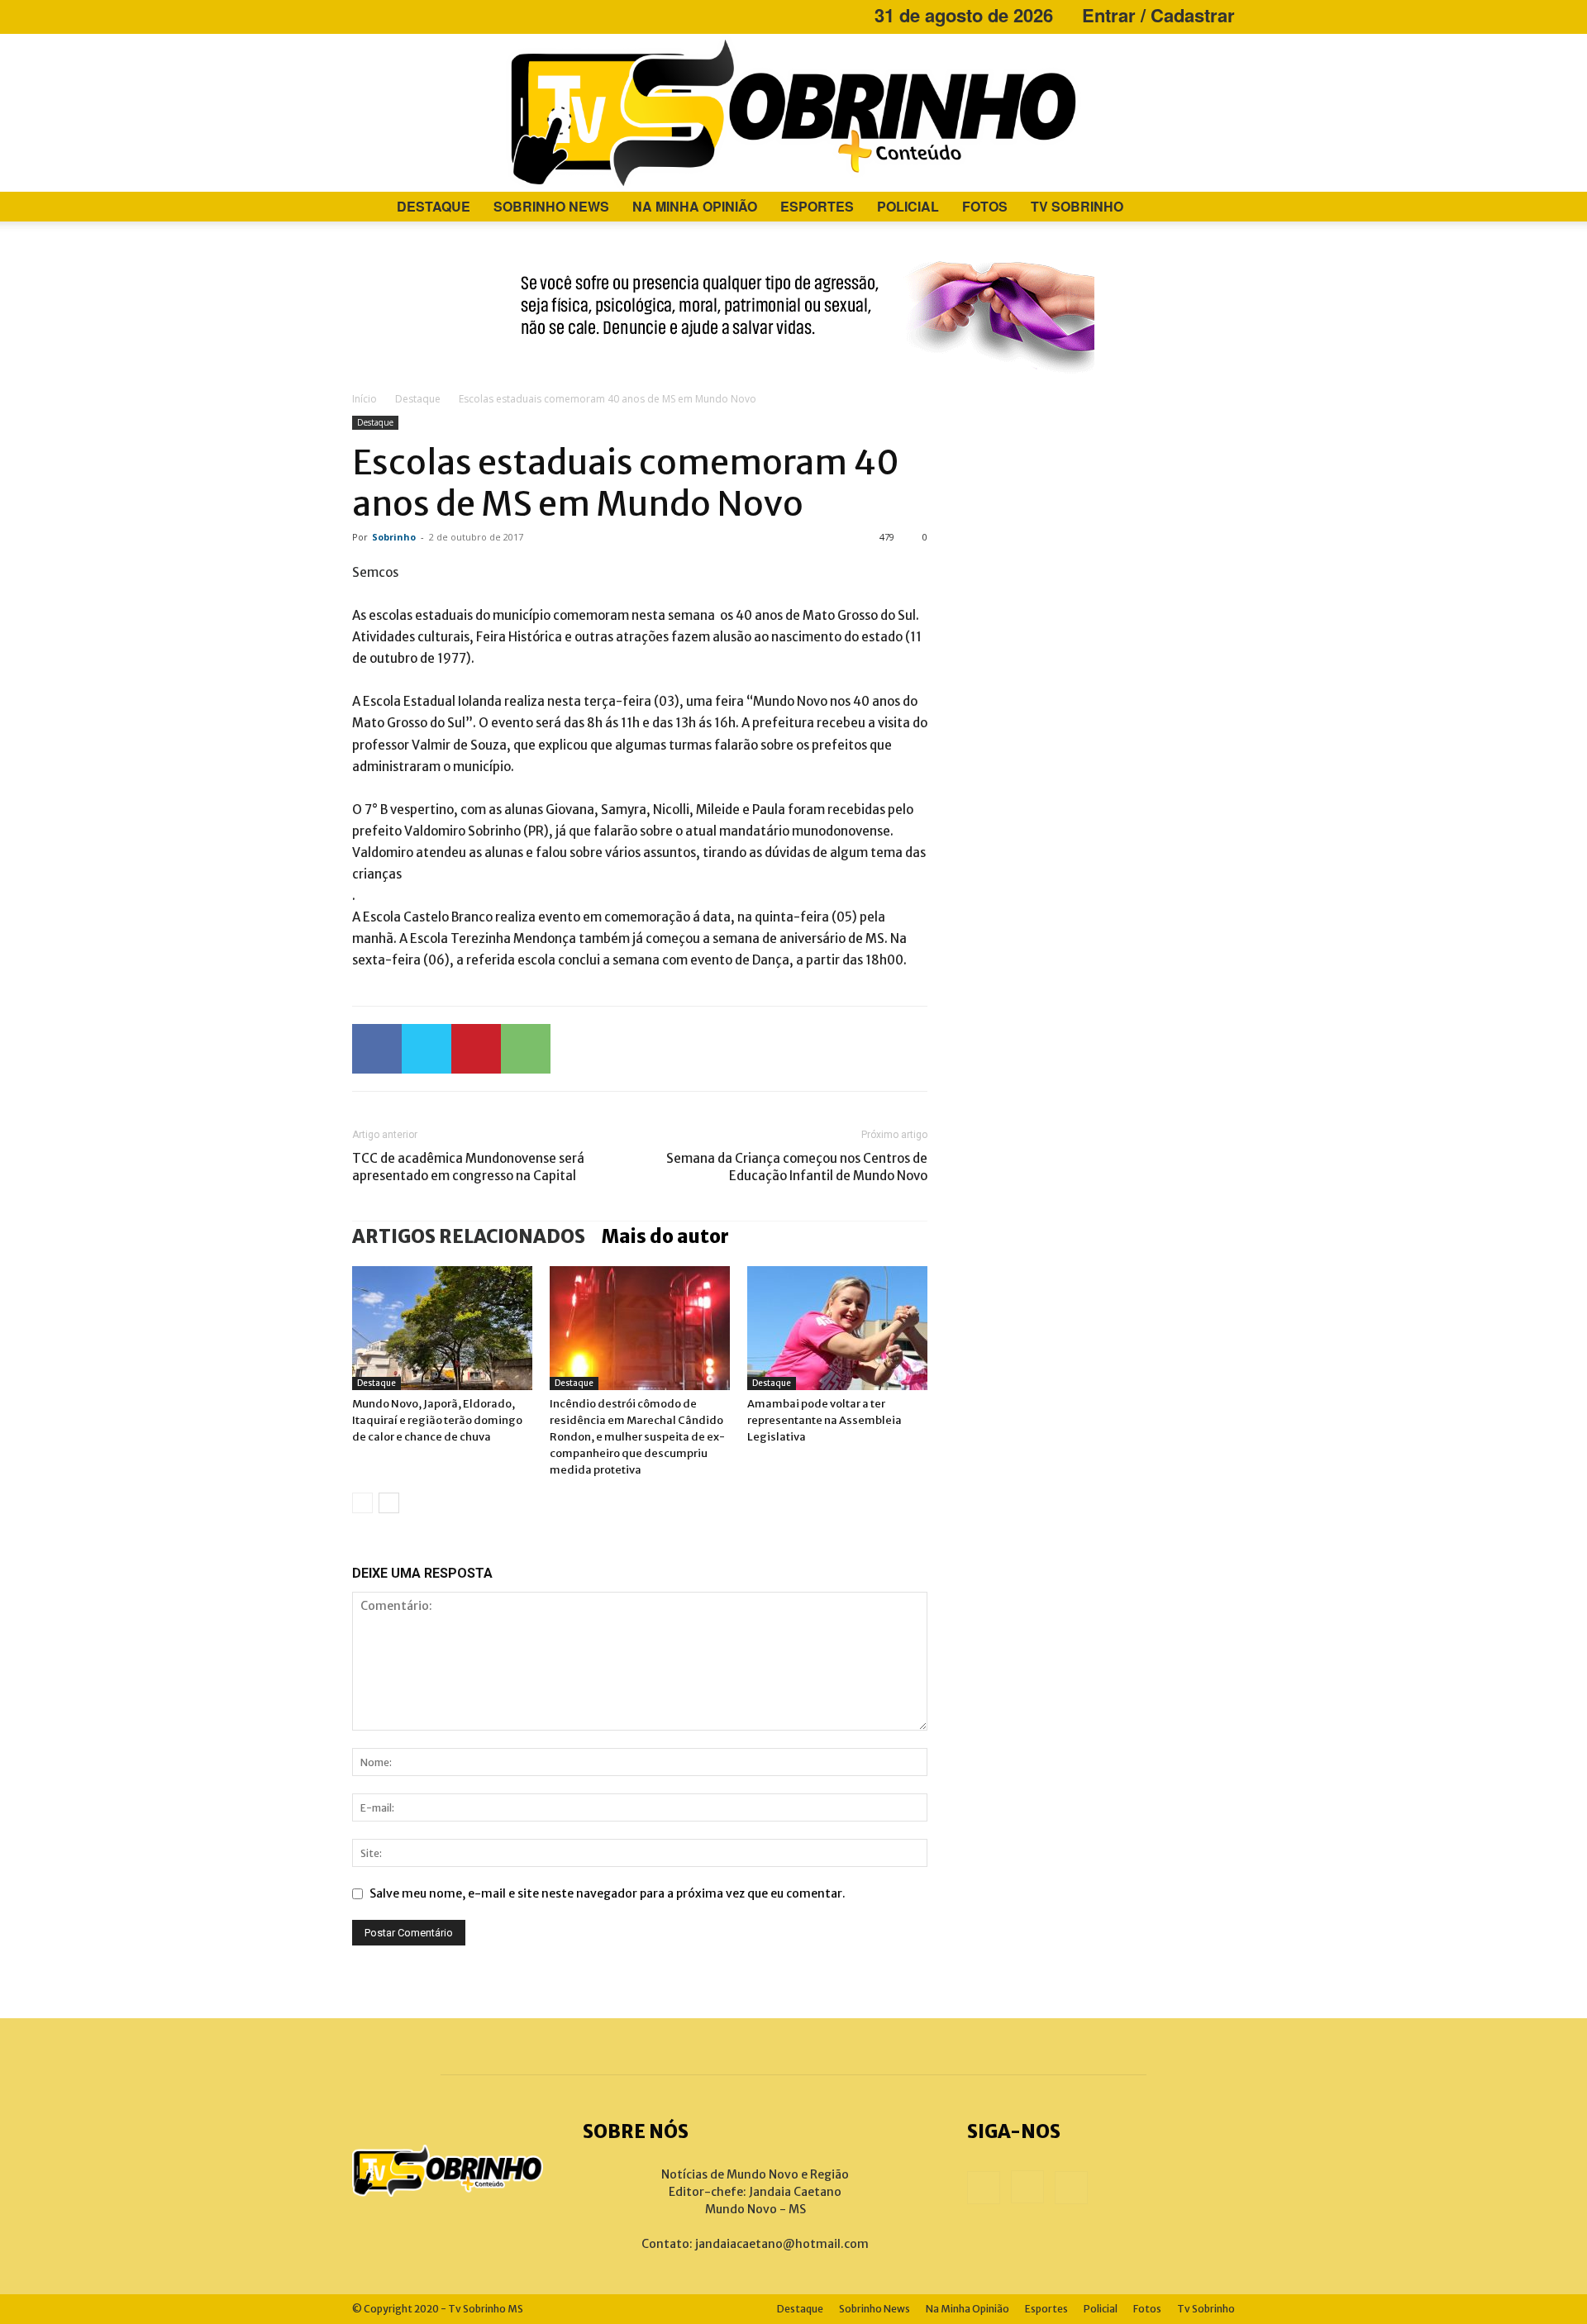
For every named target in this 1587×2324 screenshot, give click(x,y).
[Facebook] (365, 15)
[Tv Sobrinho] (793, 113)
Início (365, 399)
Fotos (985, 206)
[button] (1215, 208)
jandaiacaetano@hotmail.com (782, 2244)
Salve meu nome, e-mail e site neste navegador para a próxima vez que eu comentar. (608, 1893)
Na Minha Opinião (695, 206)
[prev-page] (362, 1503)
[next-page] (389, 1503)
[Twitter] (427, 1049)
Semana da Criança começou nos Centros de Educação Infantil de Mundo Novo (797, 1167)
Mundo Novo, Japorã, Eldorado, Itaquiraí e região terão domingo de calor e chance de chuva (437, 1420)
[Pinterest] (476, 1049)
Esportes (817, 206)
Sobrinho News (551, 206)
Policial (908, 206)
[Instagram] (392, 15)
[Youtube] (419, 15)
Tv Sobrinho (1077, 206)
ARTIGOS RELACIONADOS (469, 1236)
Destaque (434, 206)
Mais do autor (665, 1236)
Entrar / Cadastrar (1158, 15)
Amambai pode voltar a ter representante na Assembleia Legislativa (824, 1420)
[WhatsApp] (526, 1049)
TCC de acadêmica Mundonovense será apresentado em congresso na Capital (468, 1167)
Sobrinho (394, 537)
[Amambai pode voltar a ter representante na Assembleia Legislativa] (837, 1328)
